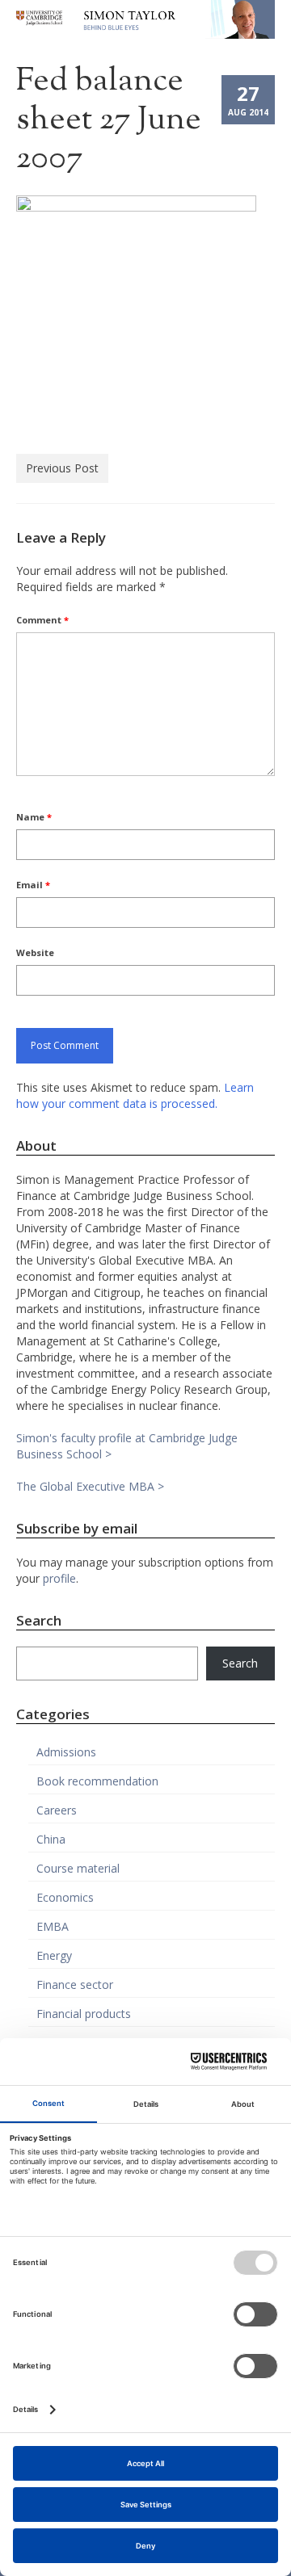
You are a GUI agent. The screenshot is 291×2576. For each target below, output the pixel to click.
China (51, 1839)
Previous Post (62, 468)
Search (240, 1663)
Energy (54, 1955)
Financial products (84, 2014)
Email (33, 885)
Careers (57, 1810)
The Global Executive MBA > (90, 1486)
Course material (78, 1868)
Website (35, 952)
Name (34, 817)
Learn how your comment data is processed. (135, 1095)
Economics (65, 1897)
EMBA (53, 1926)
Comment (42, 620)
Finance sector (75, 1984)
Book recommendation (97, 1781)
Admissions (66, 1752)
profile (59, 1578)
